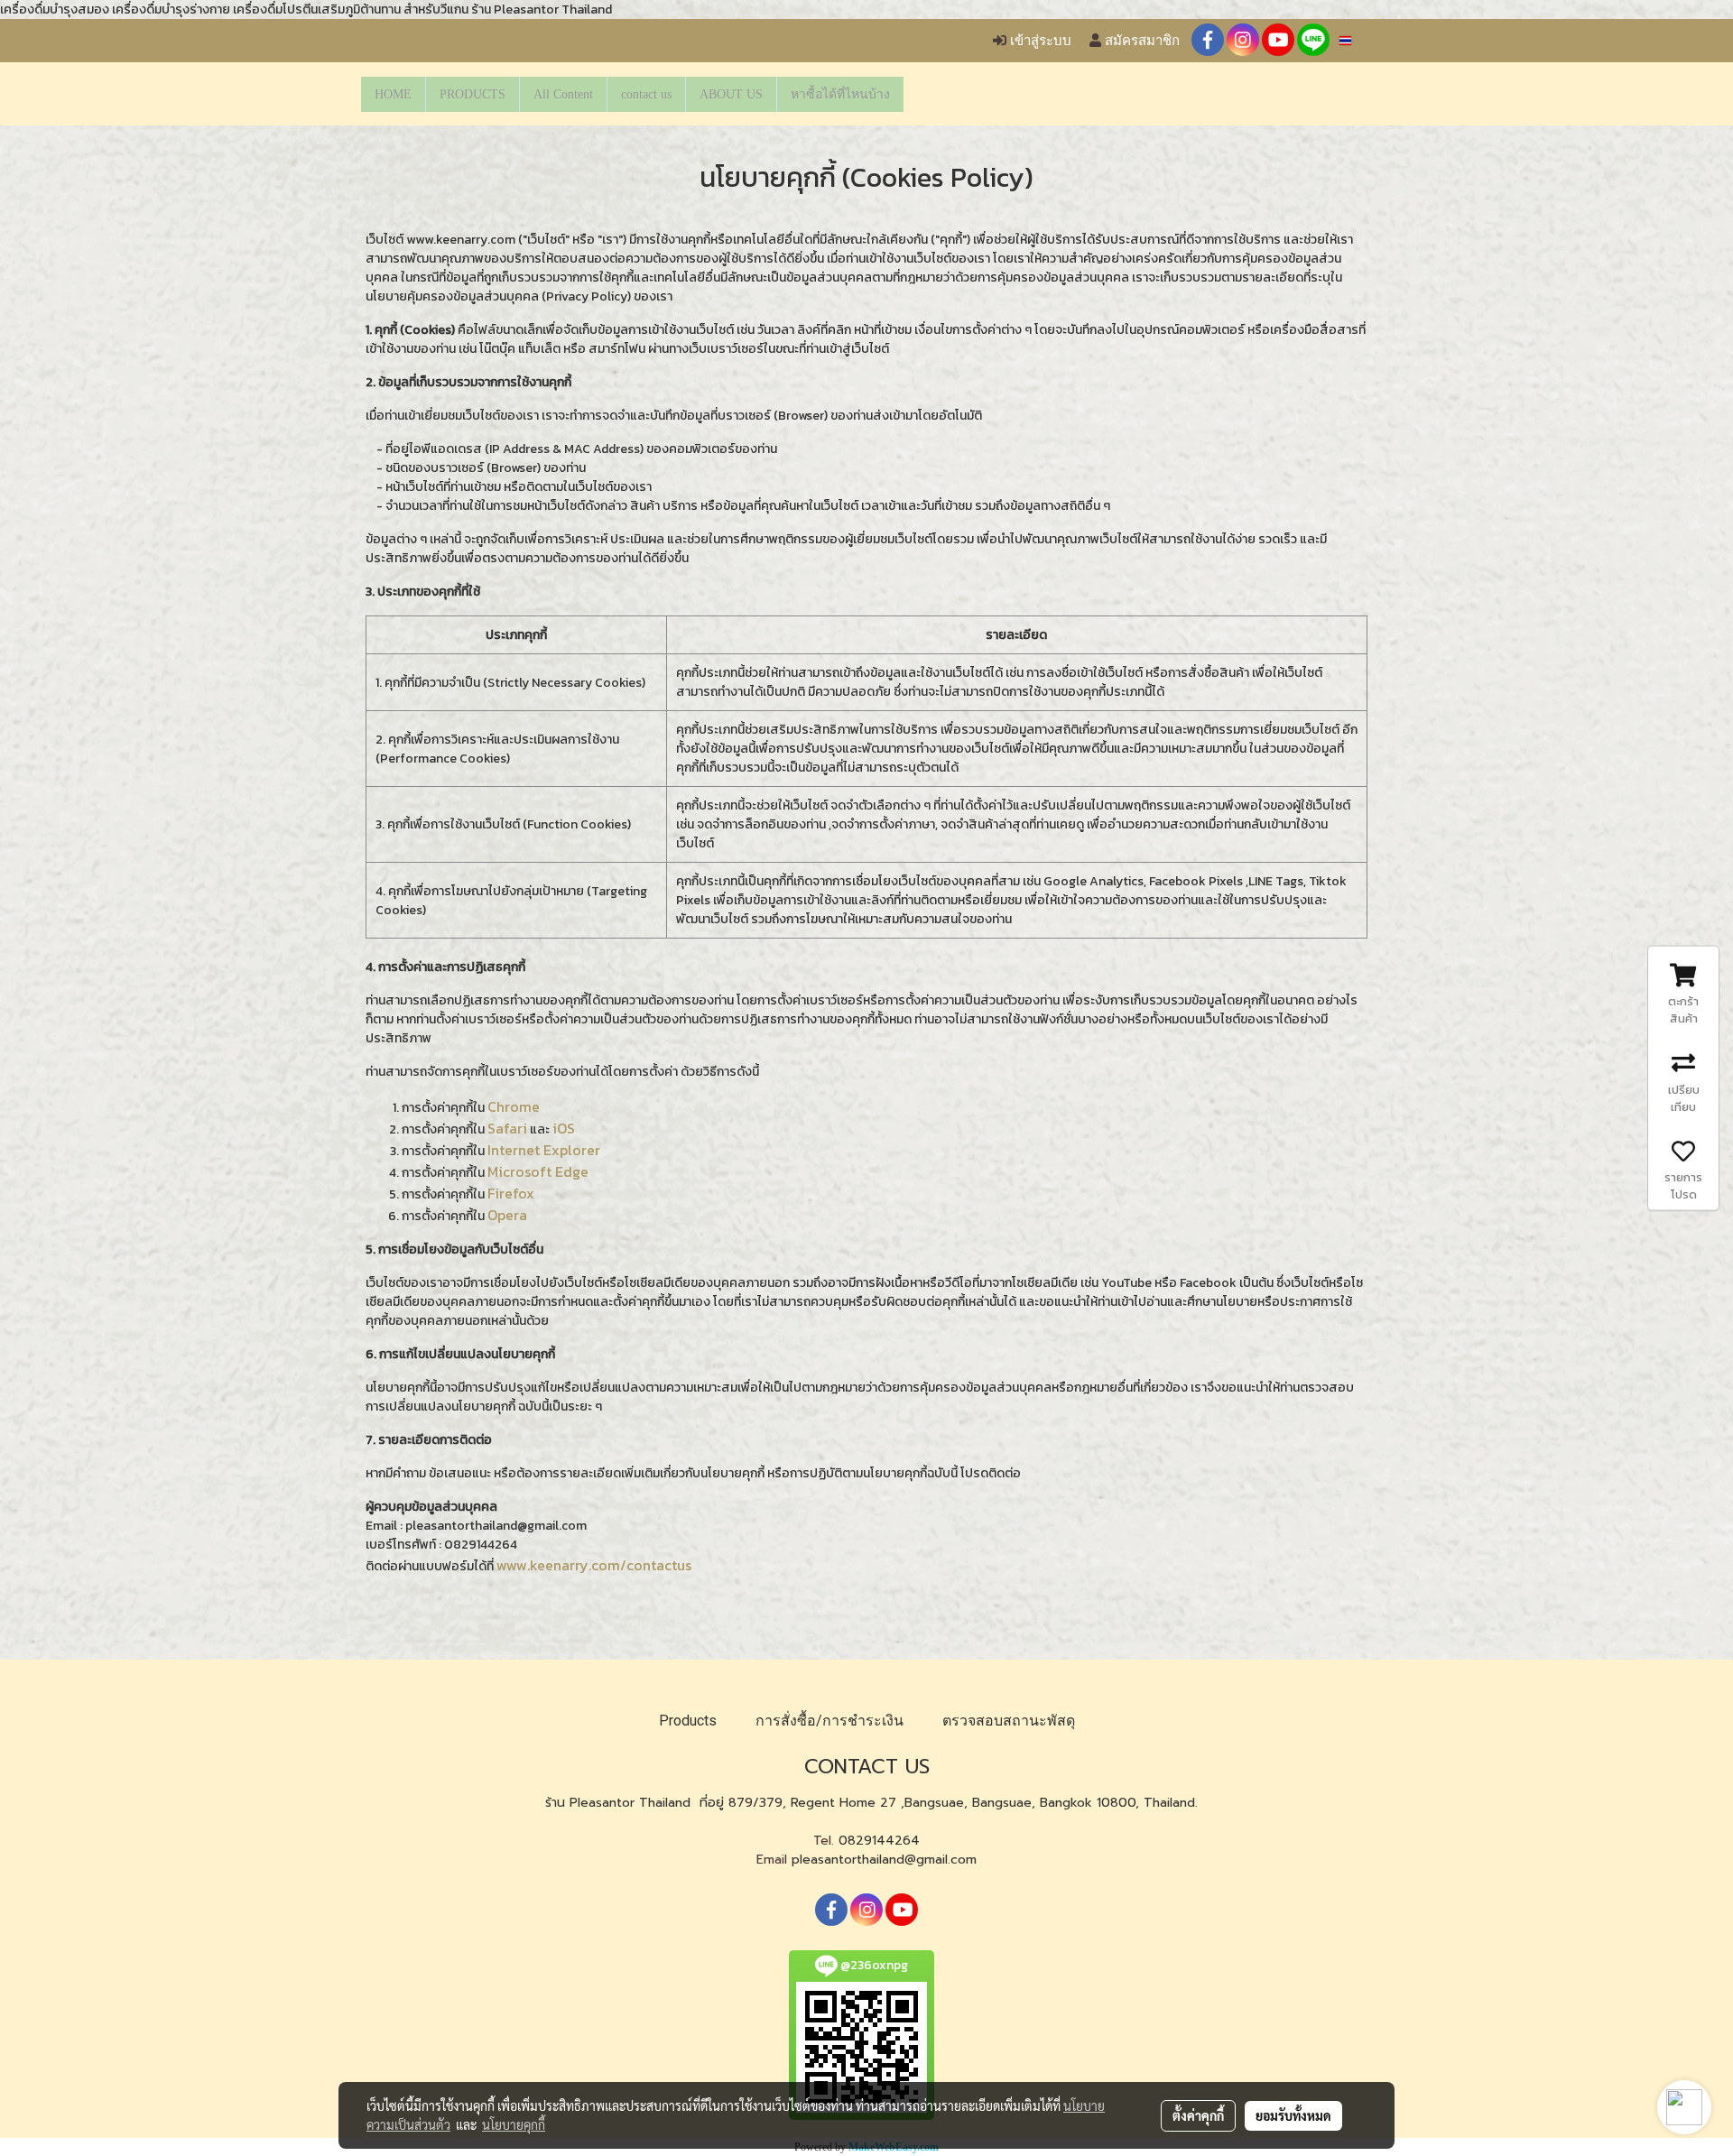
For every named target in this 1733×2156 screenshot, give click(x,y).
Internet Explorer (544, 1150)
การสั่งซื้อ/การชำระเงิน (829, 1721)
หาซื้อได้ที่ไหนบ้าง (840, 94)
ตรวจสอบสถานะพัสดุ (1009, 1721)
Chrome (514, 1106)
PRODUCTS (473, 94)
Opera (507, 1215)
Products (688, 1721)
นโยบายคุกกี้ (514, 2124)
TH (1358, 40)
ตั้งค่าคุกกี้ (1198, 2115)
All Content (563, 94)
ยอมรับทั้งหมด (1293, 2115)
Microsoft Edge (538, 1171)
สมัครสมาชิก (1140, 41)
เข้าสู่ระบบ (1039, 41)
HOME (393, 94)
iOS (564, 1128)
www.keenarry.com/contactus (594, 1565)
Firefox (511, 1193)
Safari (507, 1128)
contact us (646, 94)
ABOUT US (731, 94)
